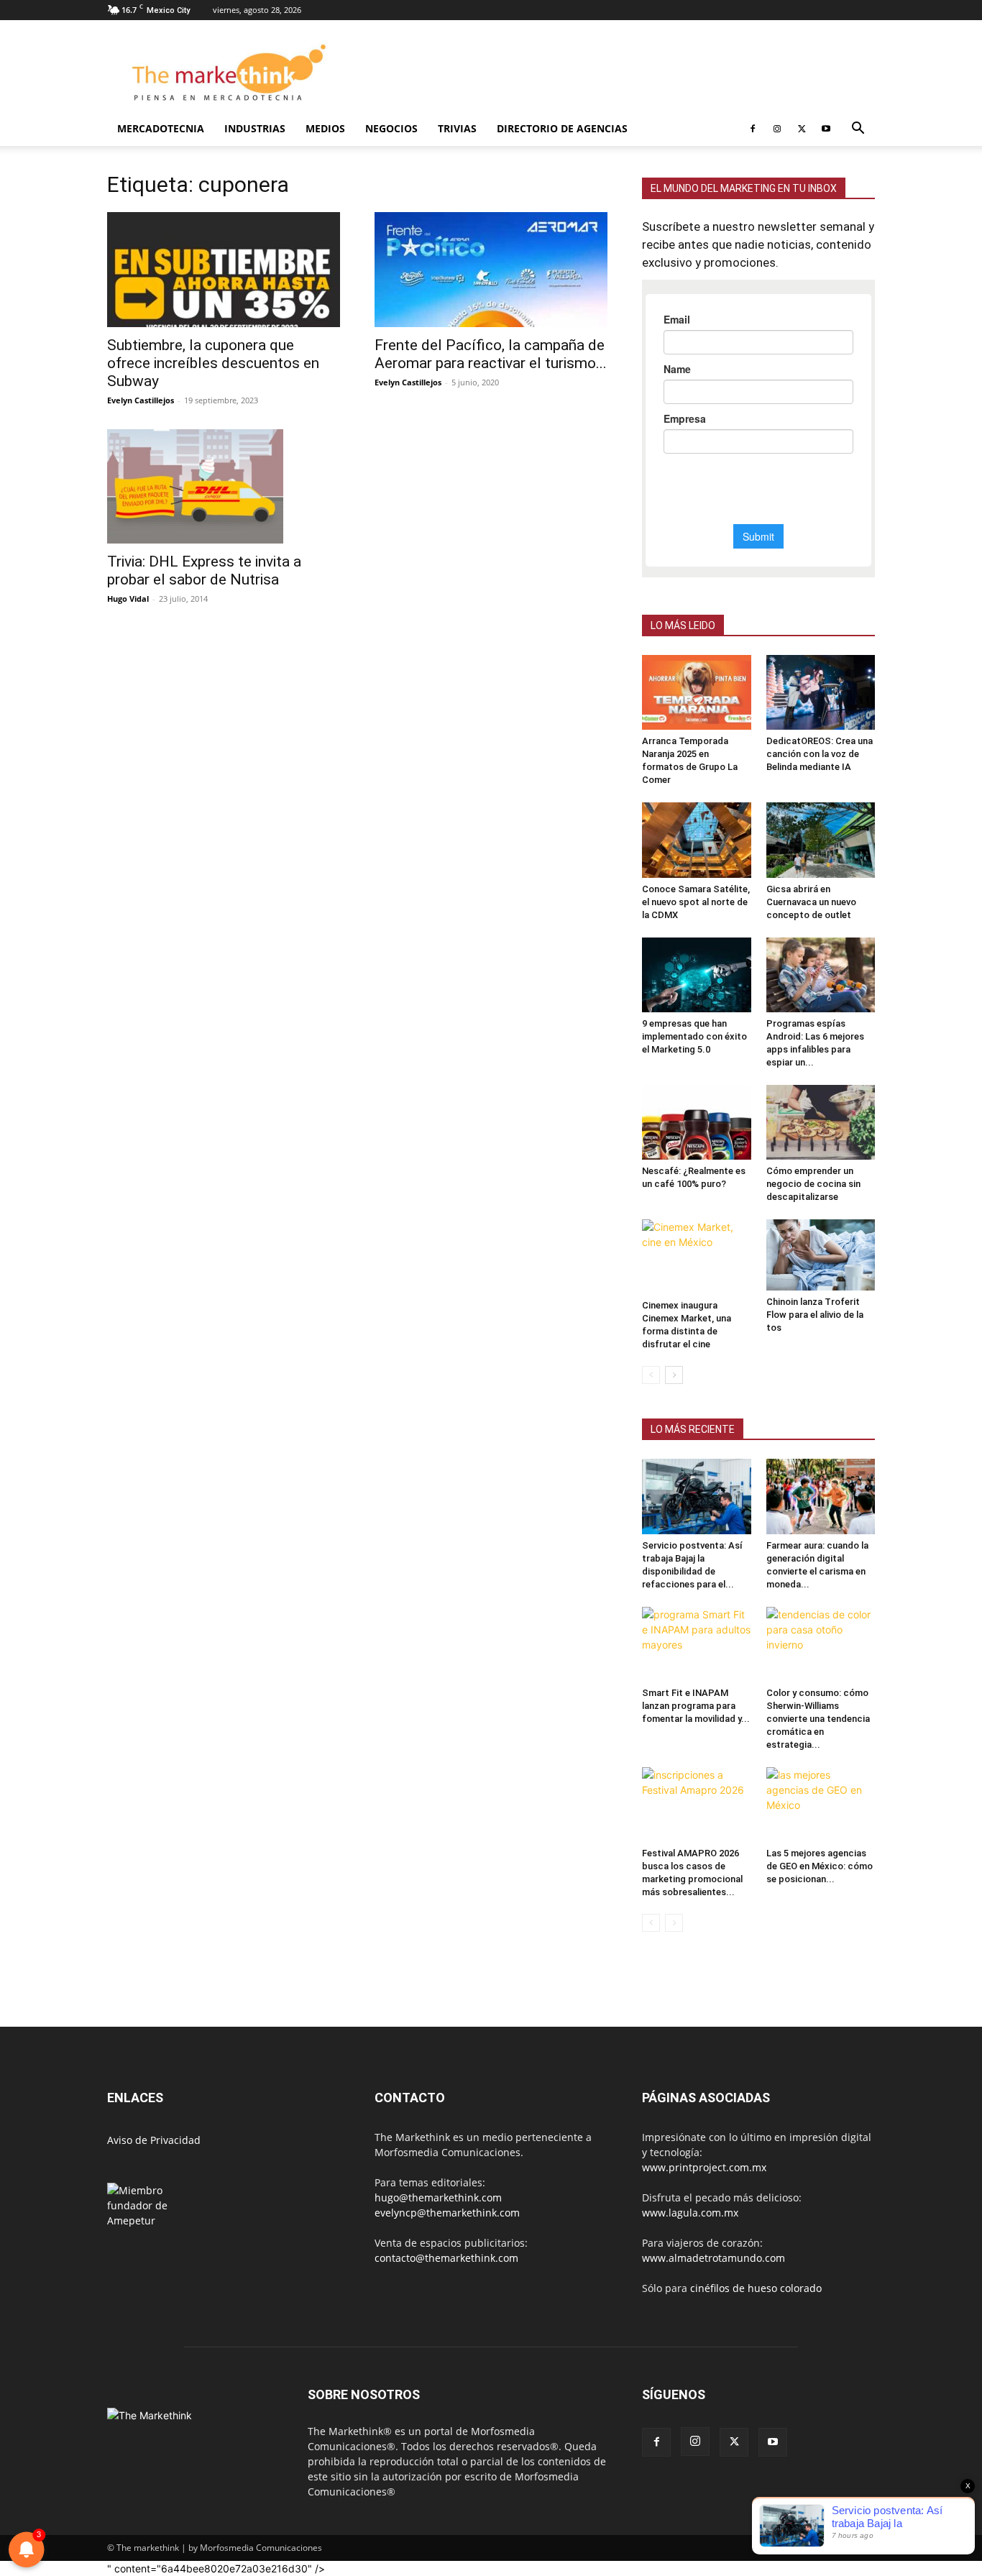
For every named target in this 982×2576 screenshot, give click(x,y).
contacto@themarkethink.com (446, 2258)
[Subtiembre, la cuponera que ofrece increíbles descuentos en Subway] (224, 270)
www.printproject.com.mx (704, 2167)
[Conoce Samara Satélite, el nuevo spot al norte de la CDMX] (697, 840)
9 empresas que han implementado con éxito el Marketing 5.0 (694, 1036)
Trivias (457, 128)
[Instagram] (777, 129)
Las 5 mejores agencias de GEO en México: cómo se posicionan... (820, 1866)
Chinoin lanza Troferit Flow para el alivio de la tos (815, 1315)
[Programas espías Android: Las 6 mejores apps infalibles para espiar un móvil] (821, 975)
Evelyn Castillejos (141, 400)
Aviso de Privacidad (154, 2140)
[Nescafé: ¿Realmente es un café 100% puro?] (697, 1122)
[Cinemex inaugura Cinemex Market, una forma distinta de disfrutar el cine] (697, 1257)
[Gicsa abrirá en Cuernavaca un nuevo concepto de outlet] (821, 840)
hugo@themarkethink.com (438, 2197)
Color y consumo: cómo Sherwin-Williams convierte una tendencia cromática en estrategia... (818, 1719)
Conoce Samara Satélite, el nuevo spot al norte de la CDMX (696, 902)
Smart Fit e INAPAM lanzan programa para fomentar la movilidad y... (696, 1706)
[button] (858, 130)
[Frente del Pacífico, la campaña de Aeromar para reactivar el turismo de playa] (491, 270)
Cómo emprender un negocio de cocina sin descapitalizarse (813, 1184)
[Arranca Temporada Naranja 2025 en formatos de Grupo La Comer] (697, 692)
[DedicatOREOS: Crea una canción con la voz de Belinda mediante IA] (821, 692)
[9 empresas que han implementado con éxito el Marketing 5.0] (697, 975)
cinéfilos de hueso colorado (756, 2288)
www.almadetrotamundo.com (713, 2258)
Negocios (391, 128)
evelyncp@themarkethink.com (447, 2213)
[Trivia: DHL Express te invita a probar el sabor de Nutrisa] (224, 486)
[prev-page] (651, 1375)
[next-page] (674, 1375)
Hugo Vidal (128, 599)
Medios (325, 128)
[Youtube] (826, 129)
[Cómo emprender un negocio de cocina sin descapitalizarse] (821, 1122)
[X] (802, 129)
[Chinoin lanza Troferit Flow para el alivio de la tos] (821, 1255)
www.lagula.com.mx (690, 2213)
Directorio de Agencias (562, 128)
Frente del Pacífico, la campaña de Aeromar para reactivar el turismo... (491, 354)
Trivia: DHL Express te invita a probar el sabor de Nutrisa (204, 570)
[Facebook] (753, 129)
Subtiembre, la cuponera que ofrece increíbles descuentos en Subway (213, 363)
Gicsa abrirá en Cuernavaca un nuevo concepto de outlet (811, 902)
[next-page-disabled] (674, 1923)
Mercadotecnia (161, 128)
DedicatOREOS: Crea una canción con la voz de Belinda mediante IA (820, 754)
